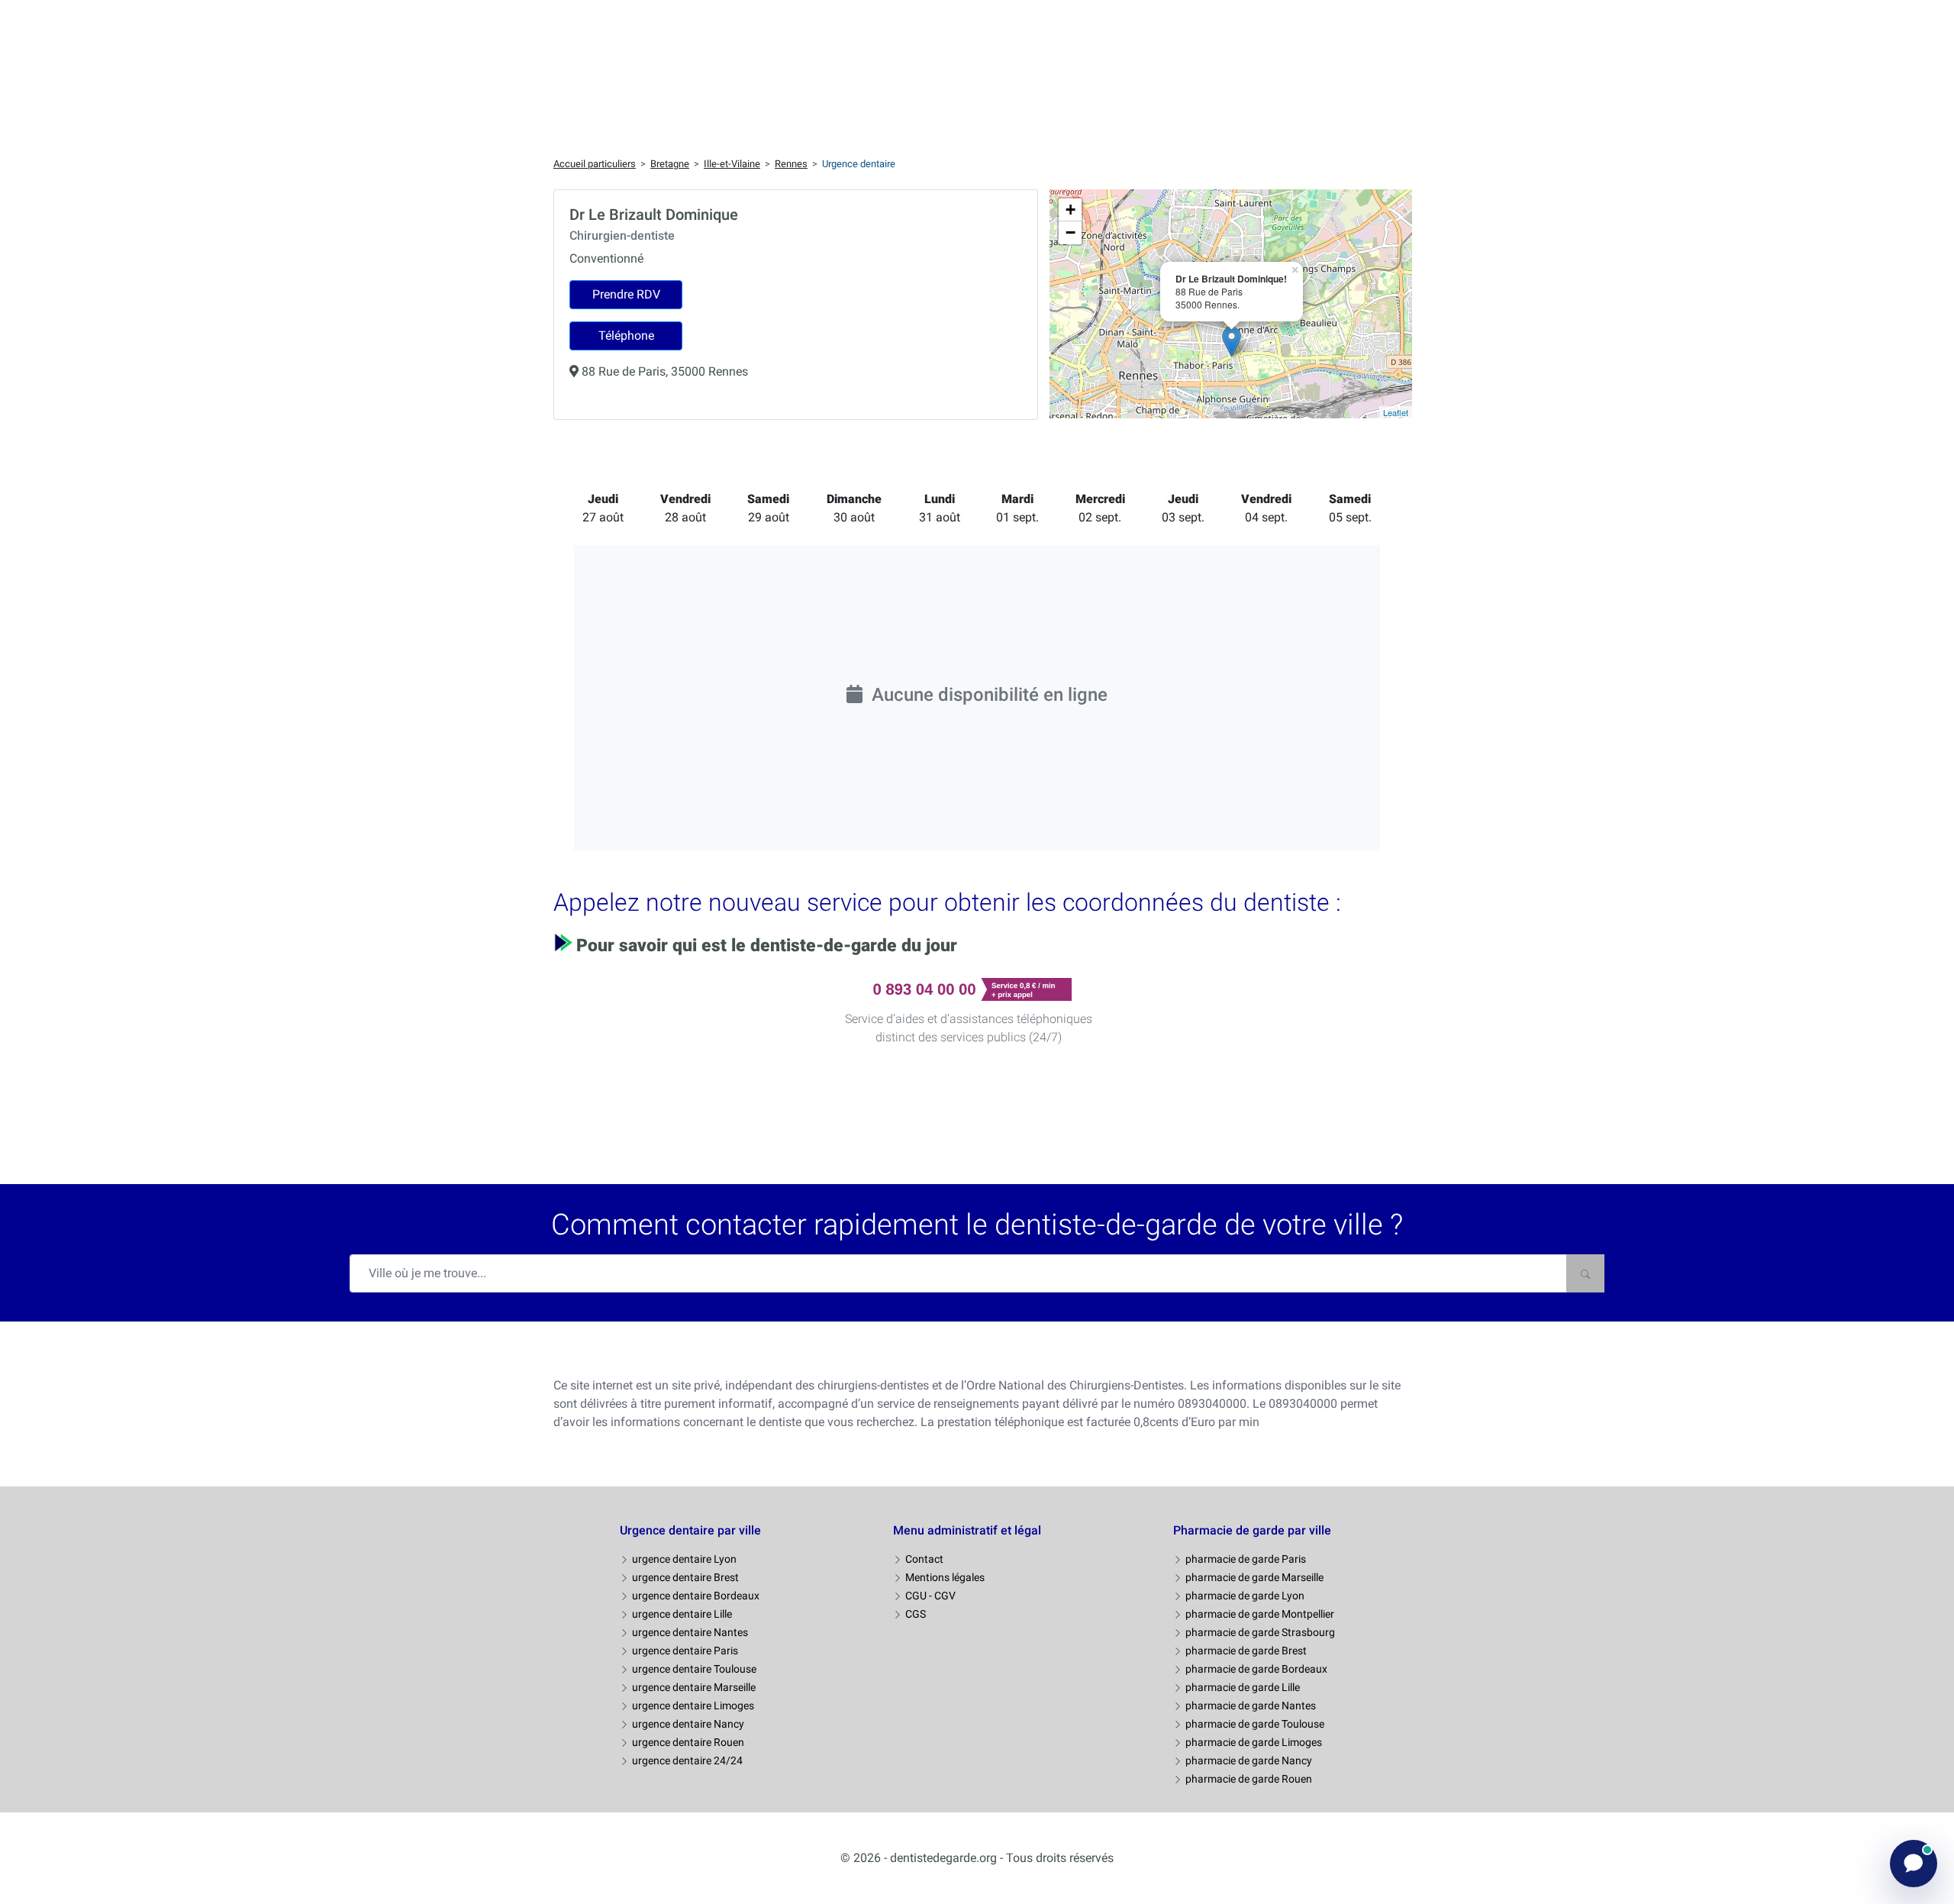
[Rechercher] (1585, 1273)
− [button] (1071, 232)
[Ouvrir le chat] (1914, 1864)
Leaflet (1396, 412)
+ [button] (1071, 210)
